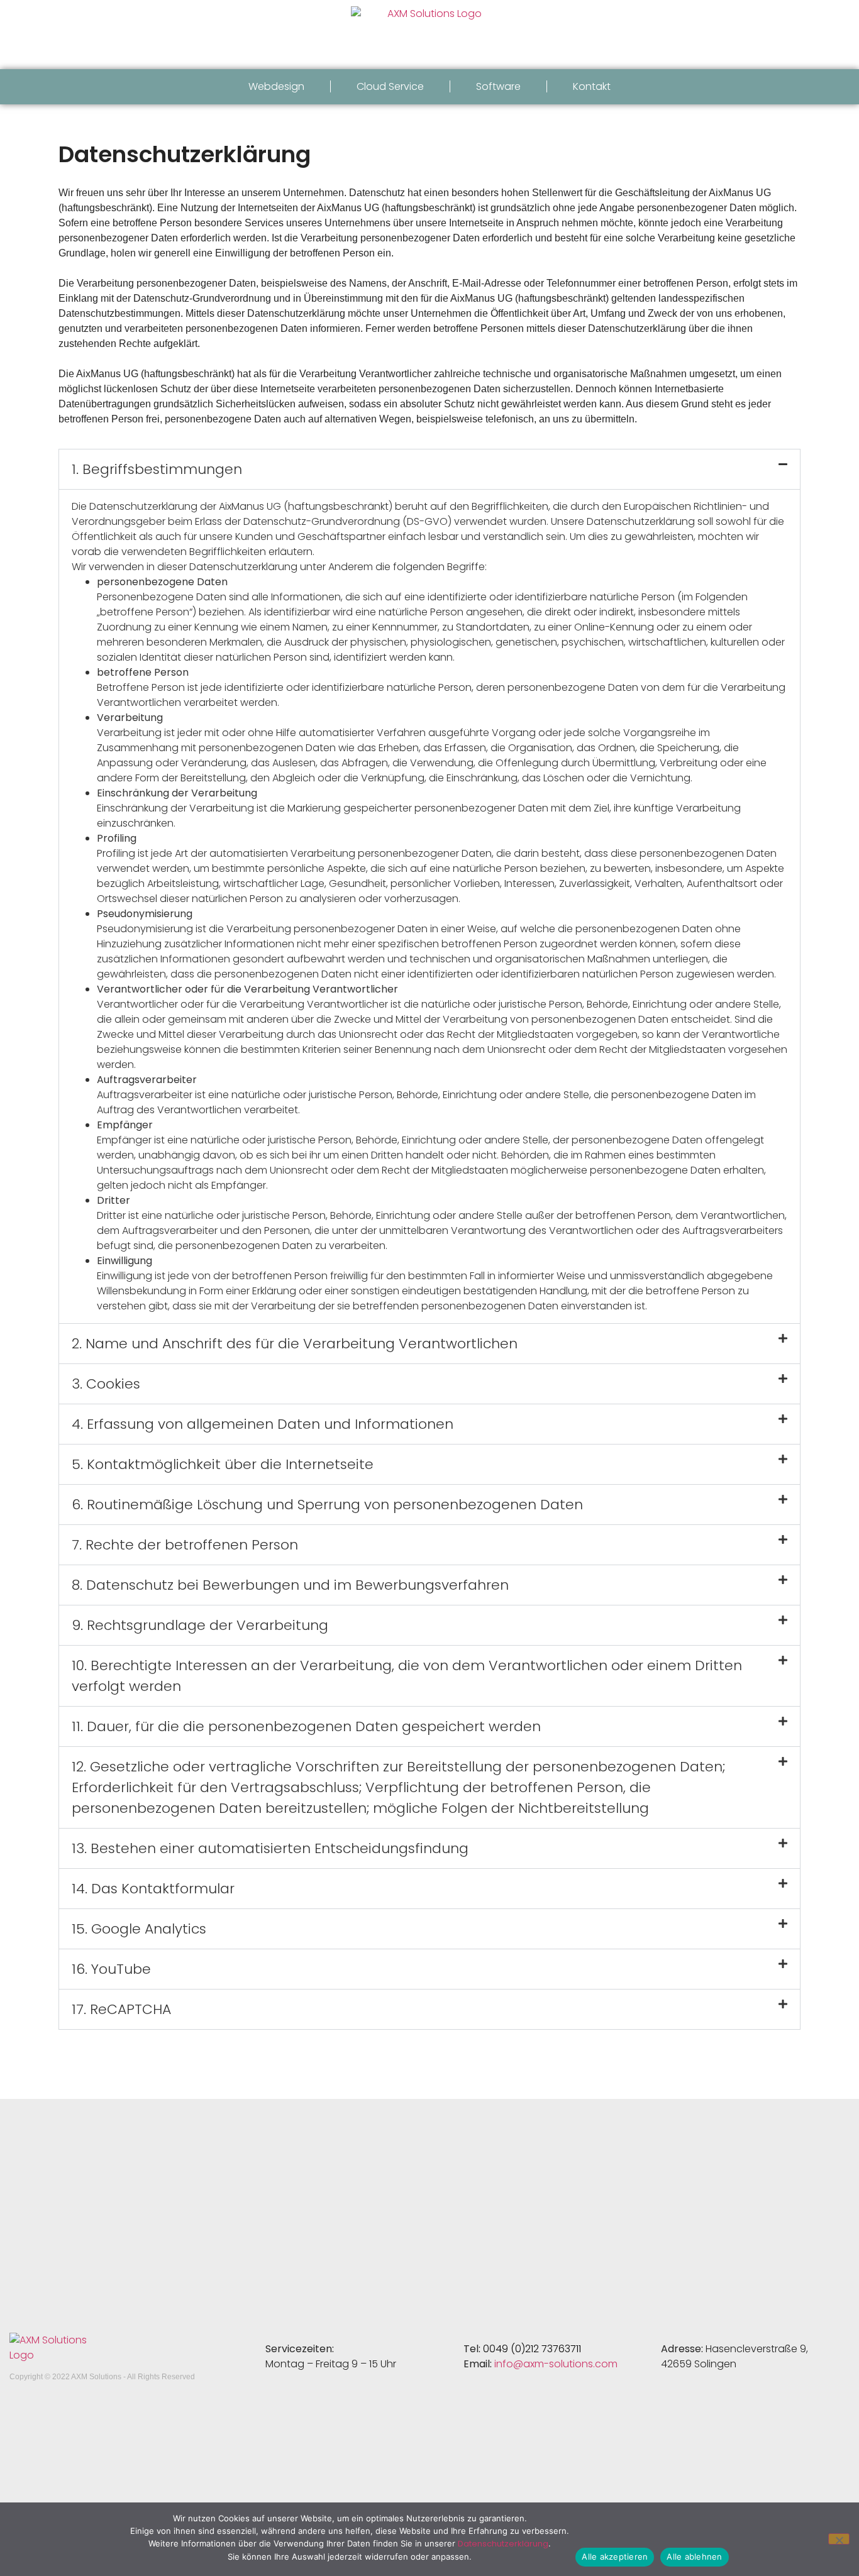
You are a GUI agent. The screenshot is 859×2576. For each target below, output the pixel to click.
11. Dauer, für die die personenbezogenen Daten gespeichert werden (306, 1726)
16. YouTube (111, 1969)
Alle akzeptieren (615, 2557)
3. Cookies (106, 1384)
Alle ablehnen (694, 2557)
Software (498, 86)
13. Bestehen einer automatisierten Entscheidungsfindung (270, 1848)
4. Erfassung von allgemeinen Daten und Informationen (263, 1424)
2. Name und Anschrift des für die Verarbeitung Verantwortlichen (295, 1344)
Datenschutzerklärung (503, 2544)
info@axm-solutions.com (556, 2364)
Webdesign (276, 86)
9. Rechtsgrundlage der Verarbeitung (200, 1625)
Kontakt (592, 86)
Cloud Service (390, 86)
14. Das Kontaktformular (153, 1889)
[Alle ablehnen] (839, 2539)
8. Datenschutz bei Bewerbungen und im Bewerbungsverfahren (290, 1585)
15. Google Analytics (139, 1929)
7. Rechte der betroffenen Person (185, 1545)
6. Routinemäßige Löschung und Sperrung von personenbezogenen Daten (327, 1505)
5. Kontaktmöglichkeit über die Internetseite (223, 1464)
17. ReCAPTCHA (121, 2009)
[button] (429, 469)
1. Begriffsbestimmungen (157, 469)
